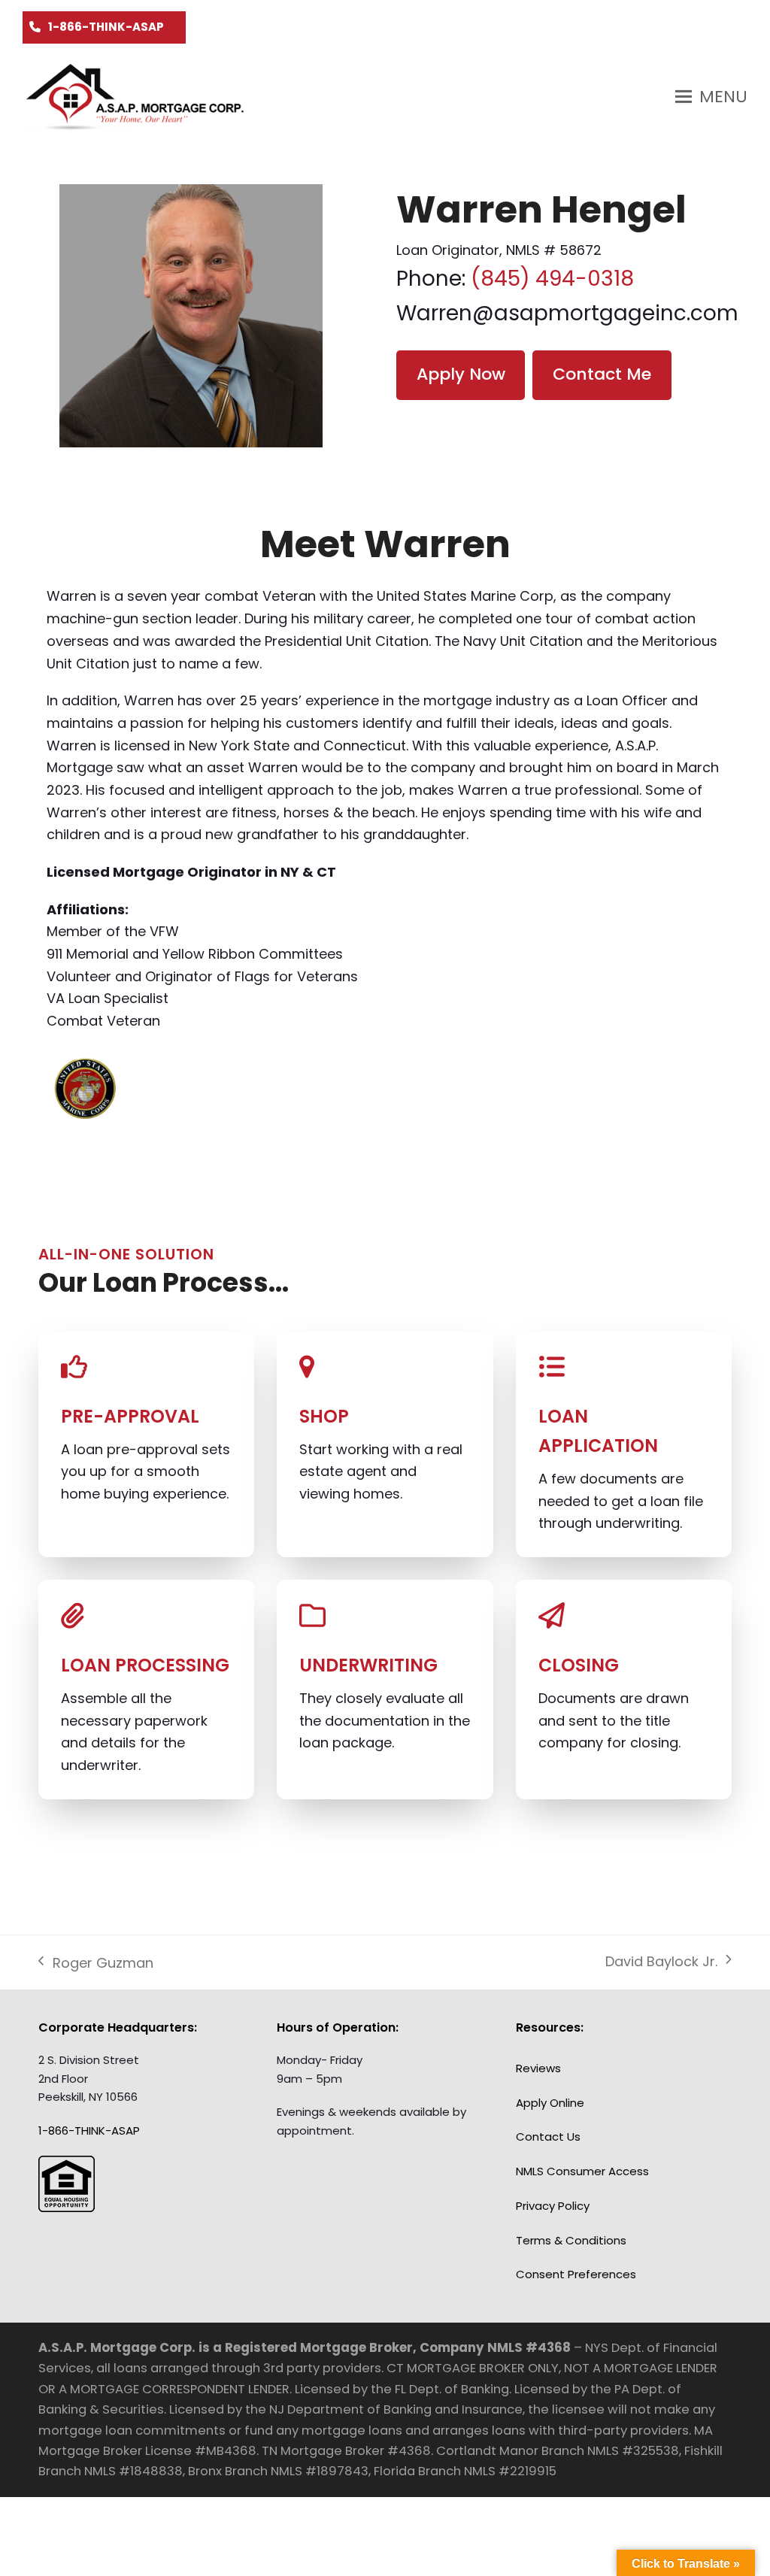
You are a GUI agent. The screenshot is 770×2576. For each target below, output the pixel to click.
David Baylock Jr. (661, 1962)
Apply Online (550, 2103)
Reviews (538, 2068)
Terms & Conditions (571, 2240)
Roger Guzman (95, 1964)
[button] (711, 97)
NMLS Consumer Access (582, 2171)
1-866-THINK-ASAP (106, 27)
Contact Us (548, 2137)
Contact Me (602, 374)
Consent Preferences (576, 2274)
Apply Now (461, 374)
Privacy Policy (553, 2206)
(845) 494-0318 (552, 279)
